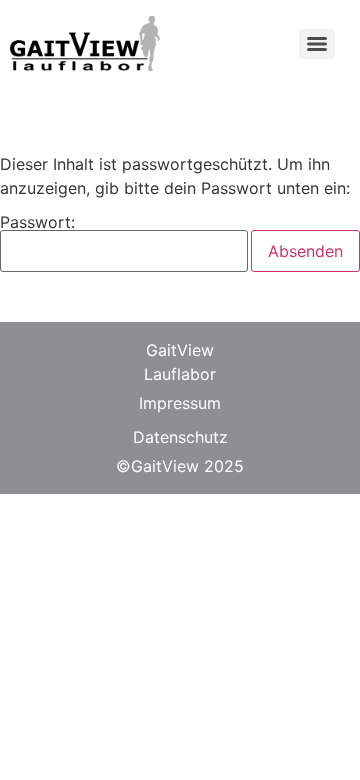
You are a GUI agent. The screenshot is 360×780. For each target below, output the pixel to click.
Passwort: (37, 223)
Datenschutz (180, 437)
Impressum (180, 403)
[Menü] (317, 44)
